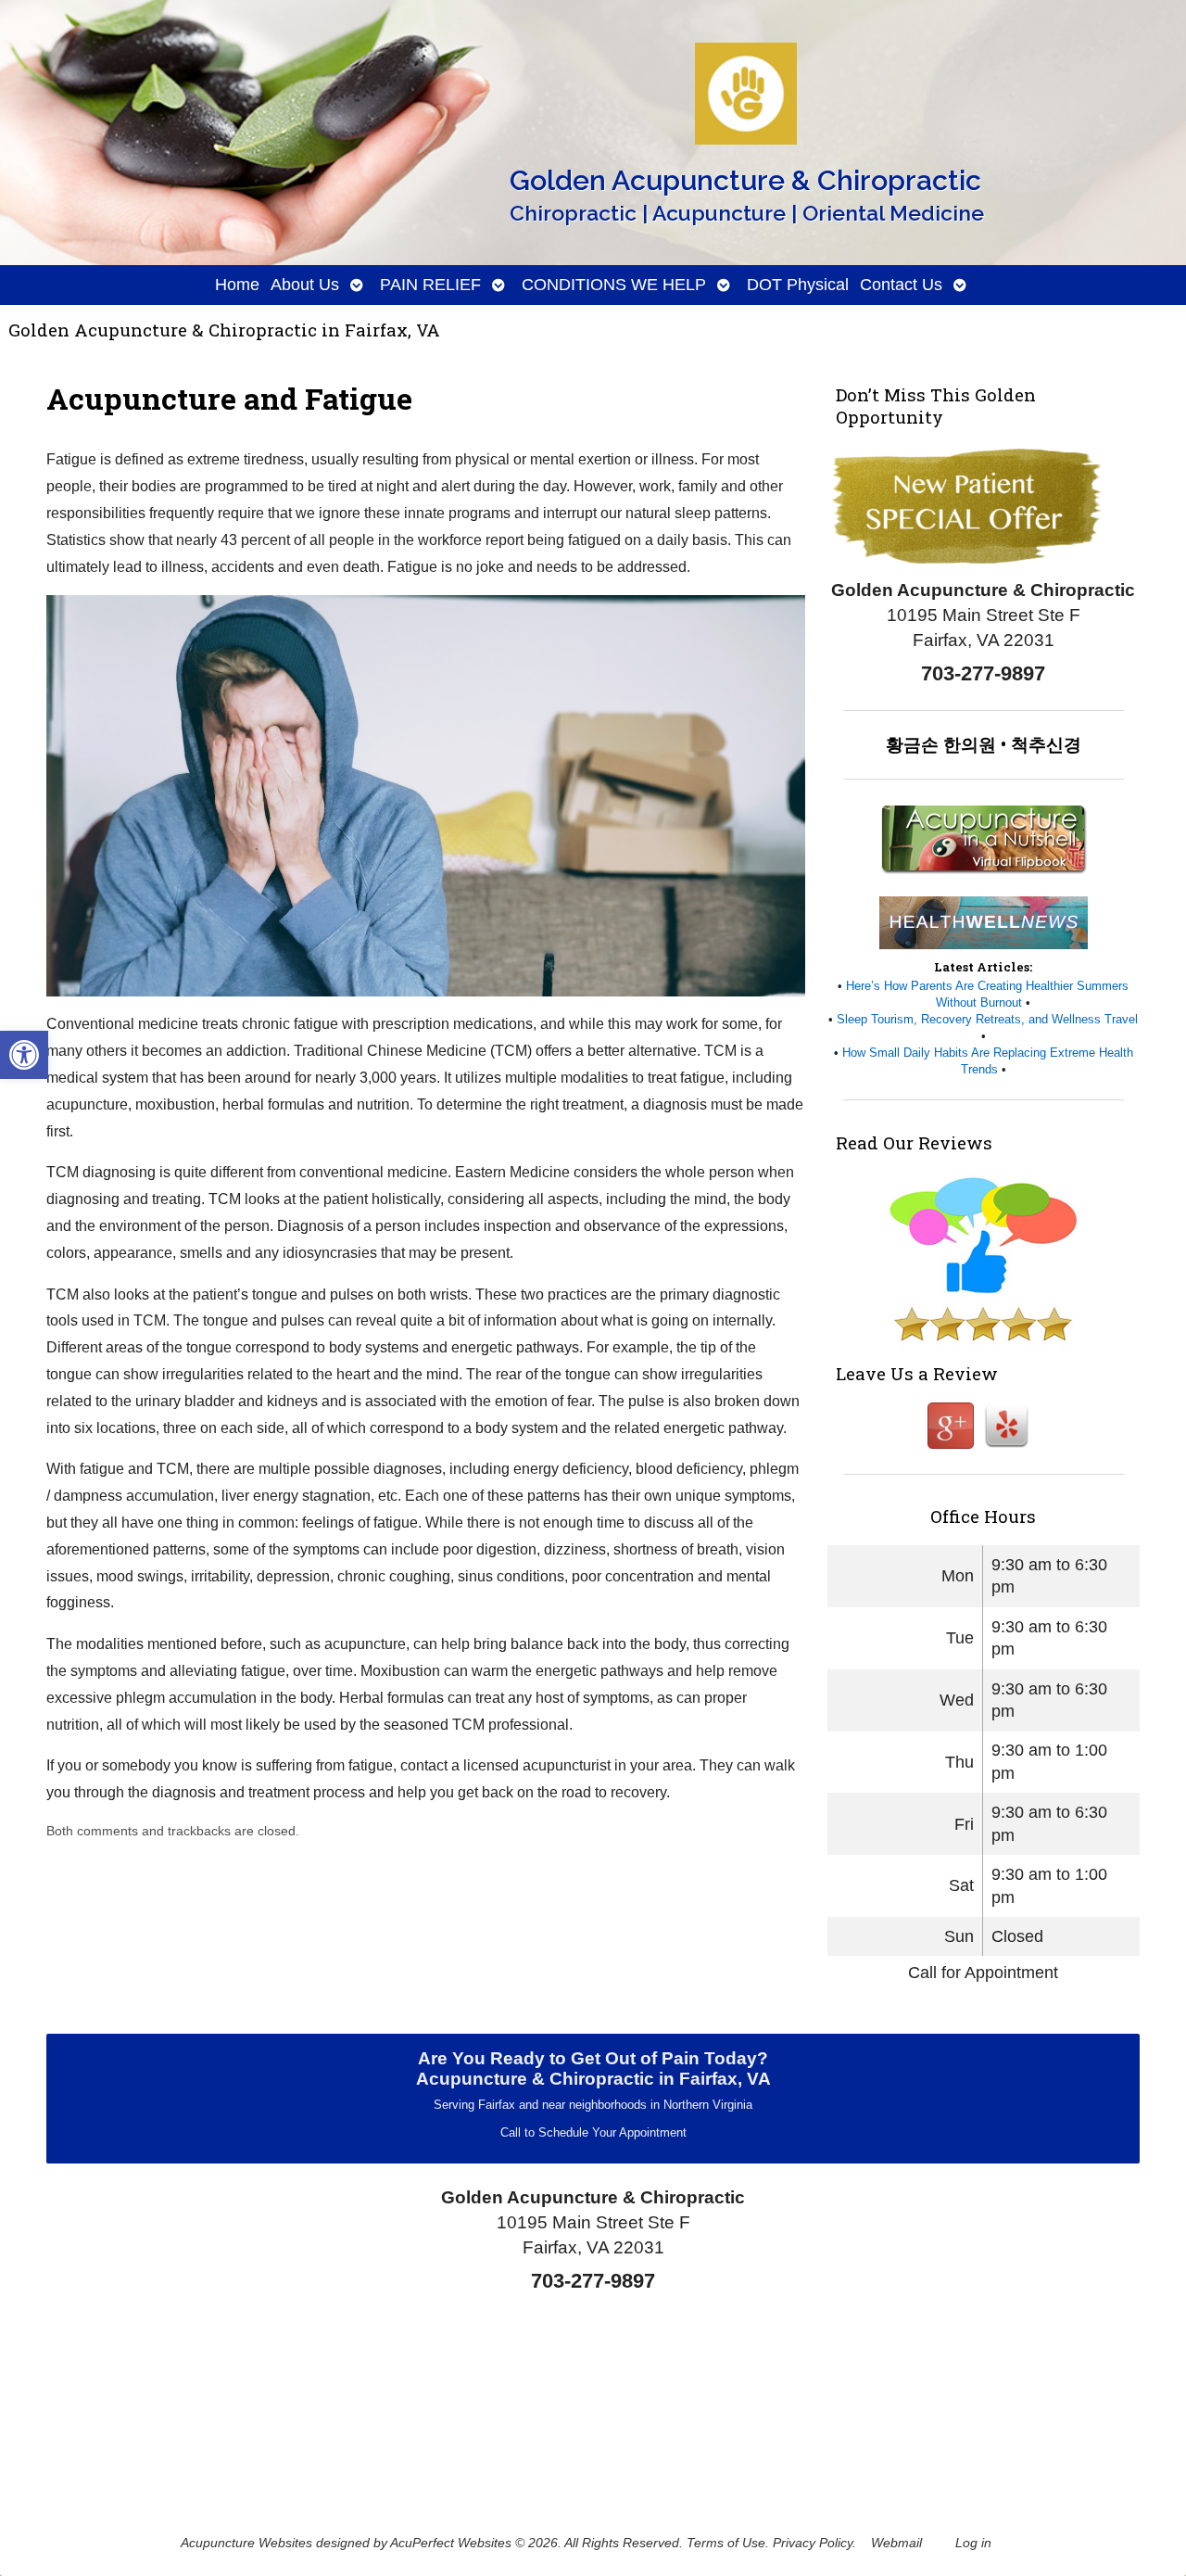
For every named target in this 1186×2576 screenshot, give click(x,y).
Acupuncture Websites (246, 2543)
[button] (24, 1055)
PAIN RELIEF (430, 285)
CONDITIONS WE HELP (614, 285)
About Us (305, 285)
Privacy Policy (813, 2543)
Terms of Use (726, 2543)
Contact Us (901, 285)
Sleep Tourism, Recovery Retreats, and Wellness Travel (987, 1019)
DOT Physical (798, 285)
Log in (973, 2543)
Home (237, 285)
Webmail (896, 2543)
